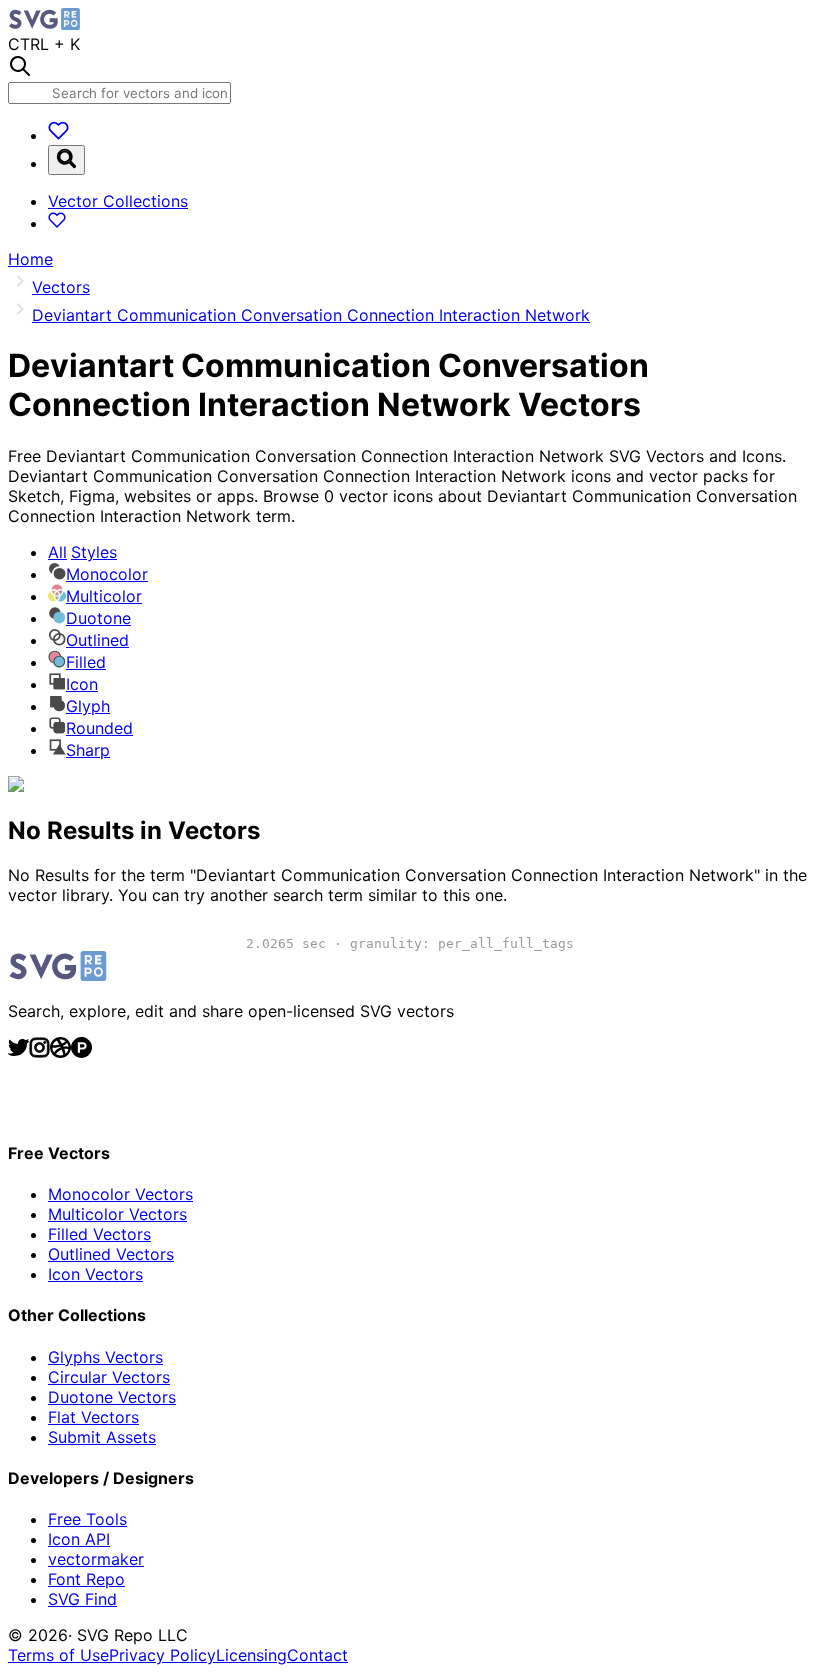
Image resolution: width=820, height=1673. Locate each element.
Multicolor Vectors (117, 1214)
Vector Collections (118, 201)
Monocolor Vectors (120, 1194)
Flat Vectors (93, 1417)
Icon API (79, 1539)
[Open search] (66, 160)
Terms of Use (58, 1655)
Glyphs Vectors (105, 1357)
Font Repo (86, 1579)
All (82, 552)
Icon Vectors (95, 1274)
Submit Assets (102, 1437)
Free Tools (87, 1519)
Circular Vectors (109, 1377)
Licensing (251, 1655)
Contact (317, 1655)
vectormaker (96, 1559)
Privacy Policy (162, 1655)
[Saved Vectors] (58, 135)
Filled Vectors (99, 1234)
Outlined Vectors (111, 1254)
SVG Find (82, 1599)
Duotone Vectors (112, 1397)
